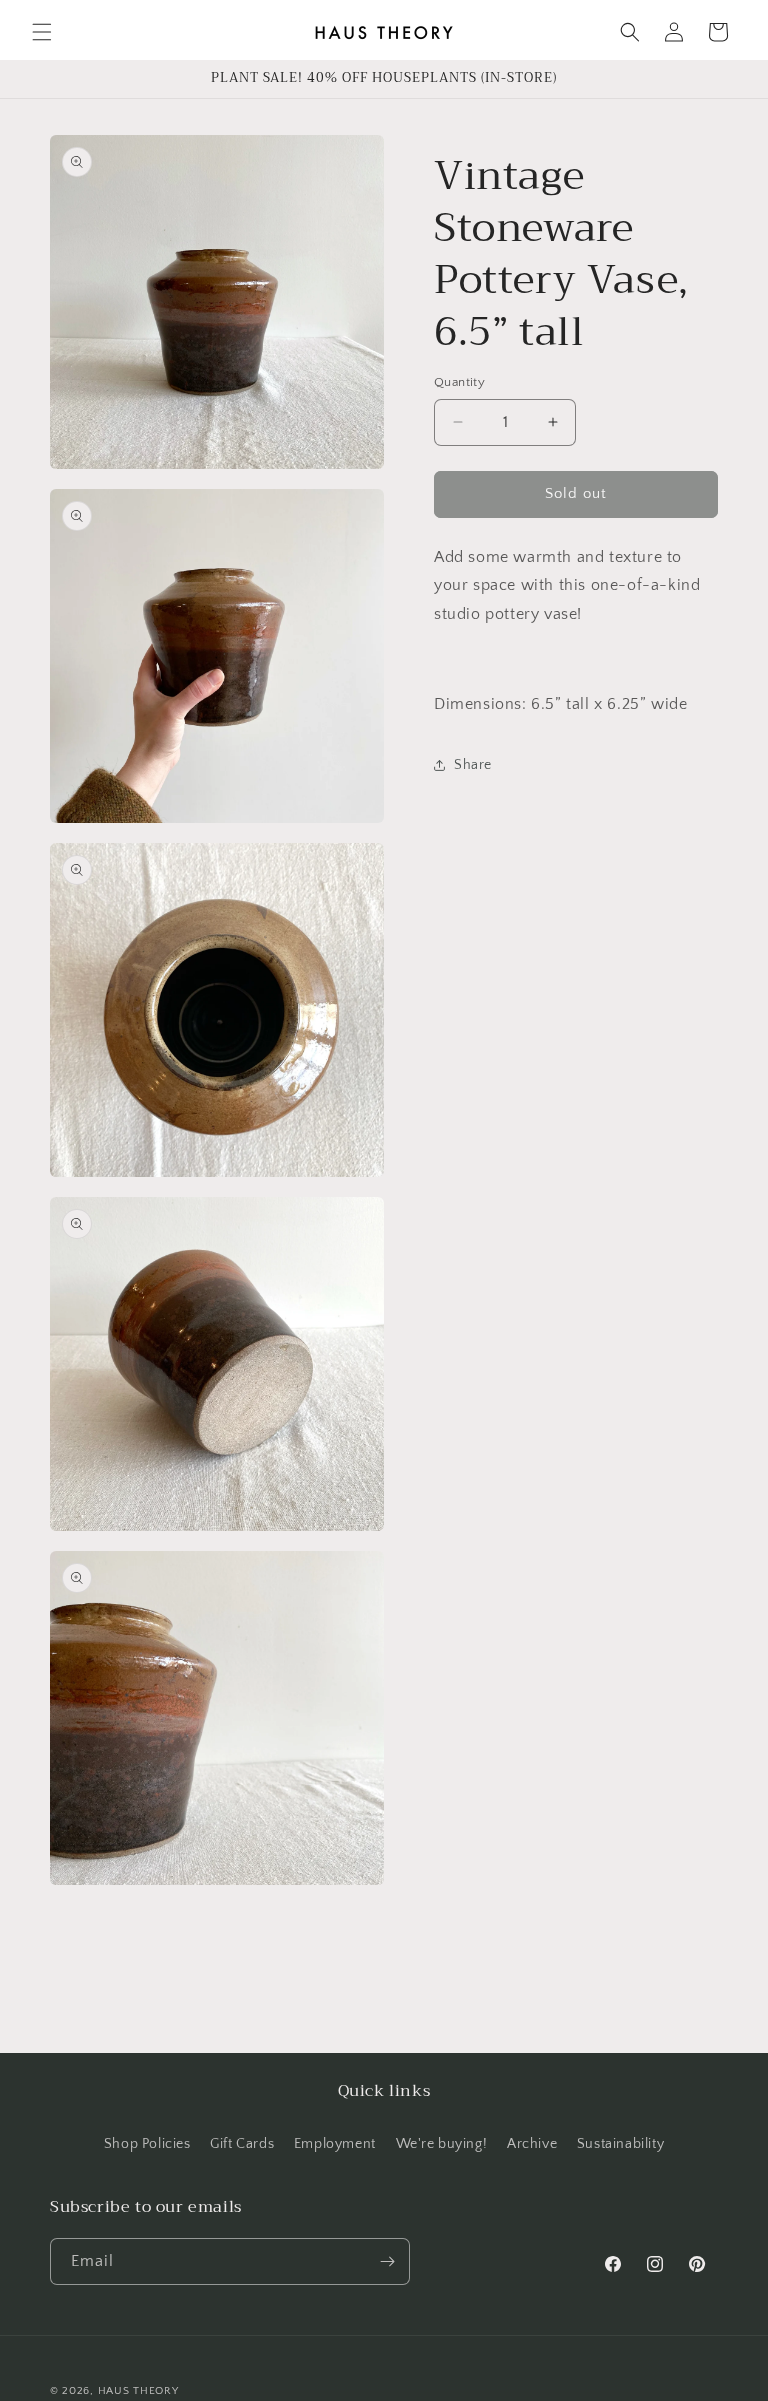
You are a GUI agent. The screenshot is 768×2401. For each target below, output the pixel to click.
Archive (532, 2144)
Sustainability (620, 2144)
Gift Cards (242, 2144)
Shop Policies (147, 2144)
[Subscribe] (387, 2261)
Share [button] (473, 765)
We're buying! (442, 2144)
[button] (42, 32)
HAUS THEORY (138, 2391)
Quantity (459, 382)
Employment (335, 2144)
